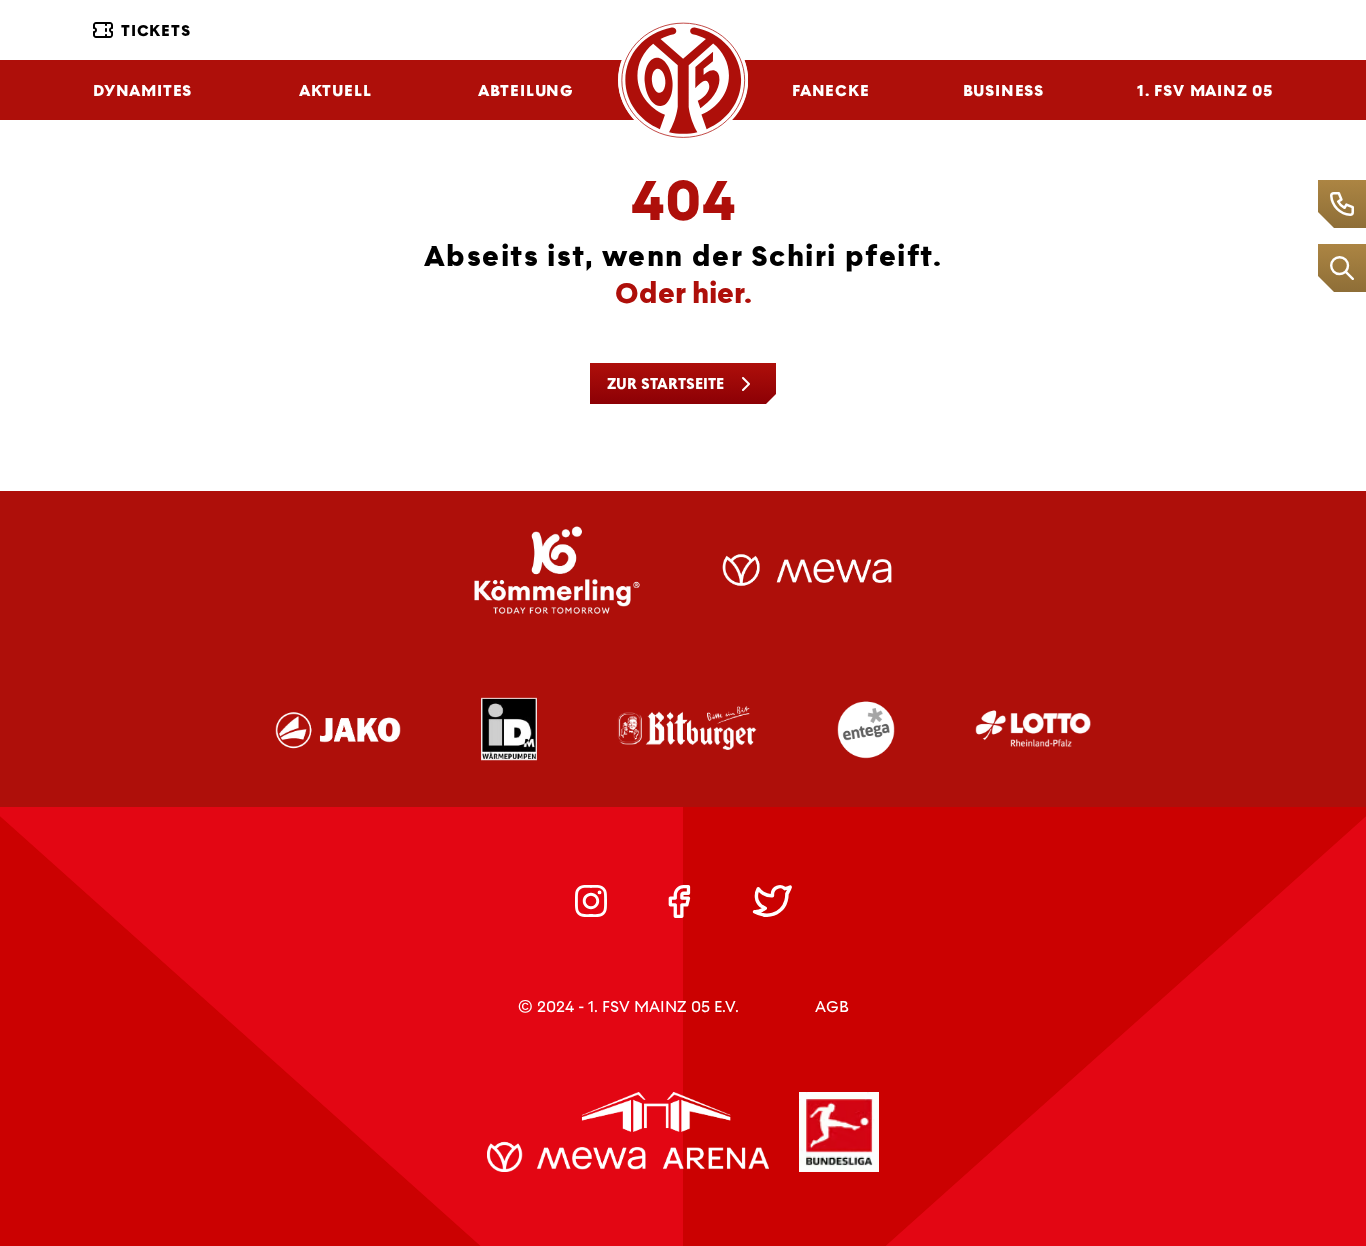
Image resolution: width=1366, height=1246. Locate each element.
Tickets (156, 30)
